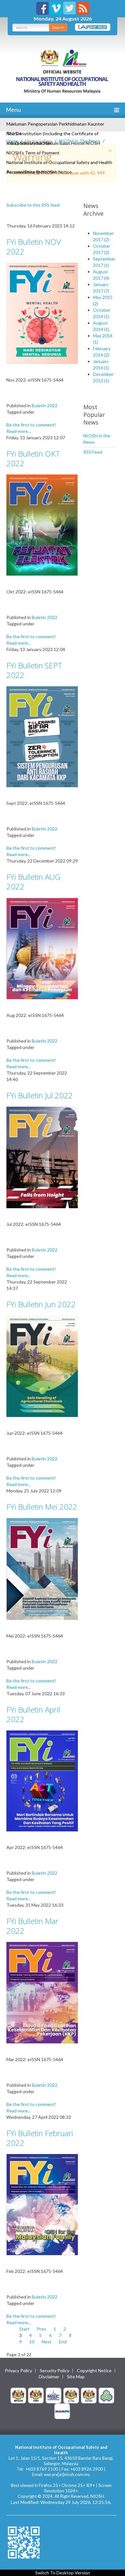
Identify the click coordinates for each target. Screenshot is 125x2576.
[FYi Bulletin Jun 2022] (42, 1366)
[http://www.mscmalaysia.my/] (54, 2395)
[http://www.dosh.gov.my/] (89, 2395)
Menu (13, 110)
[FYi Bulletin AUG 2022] (42, 948)
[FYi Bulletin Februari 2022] (42, 2204)
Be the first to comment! (31, 425)
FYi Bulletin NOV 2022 (34, 247)
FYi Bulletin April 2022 (33, 1714)
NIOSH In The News (80, 141)
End (63, 2342)
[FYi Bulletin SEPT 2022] (42, 736)
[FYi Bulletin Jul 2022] (42, 1157)
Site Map (76, 2377)
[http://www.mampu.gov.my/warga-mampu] (62, 2411)
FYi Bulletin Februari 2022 (40, 2138)
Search (58, 27)
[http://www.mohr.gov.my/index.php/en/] (71, 2395)
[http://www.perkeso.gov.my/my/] (106, 2395)
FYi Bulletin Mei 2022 (42, 1507)
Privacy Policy (18, 2371)
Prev (42, 2329)
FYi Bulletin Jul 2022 (40, 1095)
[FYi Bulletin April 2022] (42, 1780)
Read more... (19, 431)
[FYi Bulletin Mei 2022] (42, 1569)
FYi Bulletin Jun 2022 (41, 1304)
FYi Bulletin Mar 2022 (32, 1926)
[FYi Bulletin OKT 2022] (42, 525)
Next (47, 2342)
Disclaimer (49, 2377)
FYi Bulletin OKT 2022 (33, 458)
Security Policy (54, 2371)
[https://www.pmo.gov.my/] (36, 2395)
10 (32, 2342)
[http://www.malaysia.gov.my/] (18, 2395)
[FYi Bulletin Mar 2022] (42, 1992)
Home (12, 141)
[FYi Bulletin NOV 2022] (42, 313)
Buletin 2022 (45, 405)
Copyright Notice (94, 2371)
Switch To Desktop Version (63, 2573)
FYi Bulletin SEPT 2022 (34, 670)
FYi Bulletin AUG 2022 (33, 882)
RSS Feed (93, 452)
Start (24, 2329)
